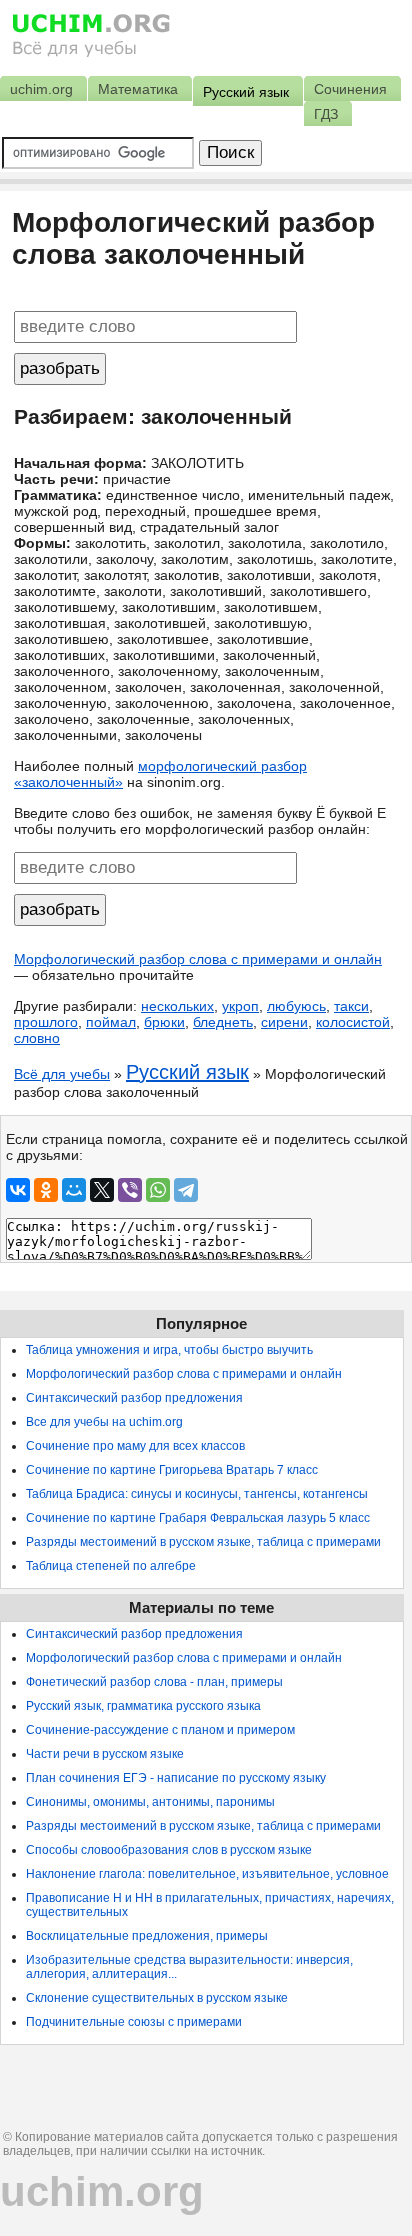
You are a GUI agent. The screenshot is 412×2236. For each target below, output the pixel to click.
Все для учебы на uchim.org (104, 1422)
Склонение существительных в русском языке (157, 1998)
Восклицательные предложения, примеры (147, 1936)
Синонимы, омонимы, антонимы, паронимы (150, 1802)
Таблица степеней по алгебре (111, 1566)
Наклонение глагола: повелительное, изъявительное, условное (207, 1874)
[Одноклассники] (46, 1190)
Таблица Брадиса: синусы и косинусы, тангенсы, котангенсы (197, 1494)
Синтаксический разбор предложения (134, 1398)
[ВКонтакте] (18, 1190)
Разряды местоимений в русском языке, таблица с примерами (203, 1542)
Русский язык (187, 1072)
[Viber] (130, 1190)
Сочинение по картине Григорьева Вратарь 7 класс (172, 1470)
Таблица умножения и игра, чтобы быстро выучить (169, 1350)
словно (37, 1038)
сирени (284, 1022)
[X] (102, 1190)
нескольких (177, 1006)
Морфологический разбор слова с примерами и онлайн (198, 959)
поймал (111, 1022)
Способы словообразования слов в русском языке (169, 1850)
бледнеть (223, 1022)
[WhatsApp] (158, 1190)
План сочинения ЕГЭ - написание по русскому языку (176, 1778)
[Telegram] (186, 1190)
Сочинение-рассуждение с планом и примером (160, 1730)
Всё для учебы (62, 1074)
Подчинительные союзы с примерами (134, 2022)
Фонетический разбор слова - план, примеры (154, 1682)
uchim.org (102, 2191)
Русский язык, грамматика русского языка (143, 1706)
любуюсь (296, 1006)
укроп (240, 1006)
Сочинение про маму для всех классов (135, 1446)
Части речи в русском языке (105, 1754)
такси (351, 1006)
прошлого (46, 1022)
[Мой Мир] (74, 1190)
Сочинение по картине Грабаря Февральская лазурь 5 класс (198, 1518)
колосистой (353, 1022)
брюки (164, 1022)
